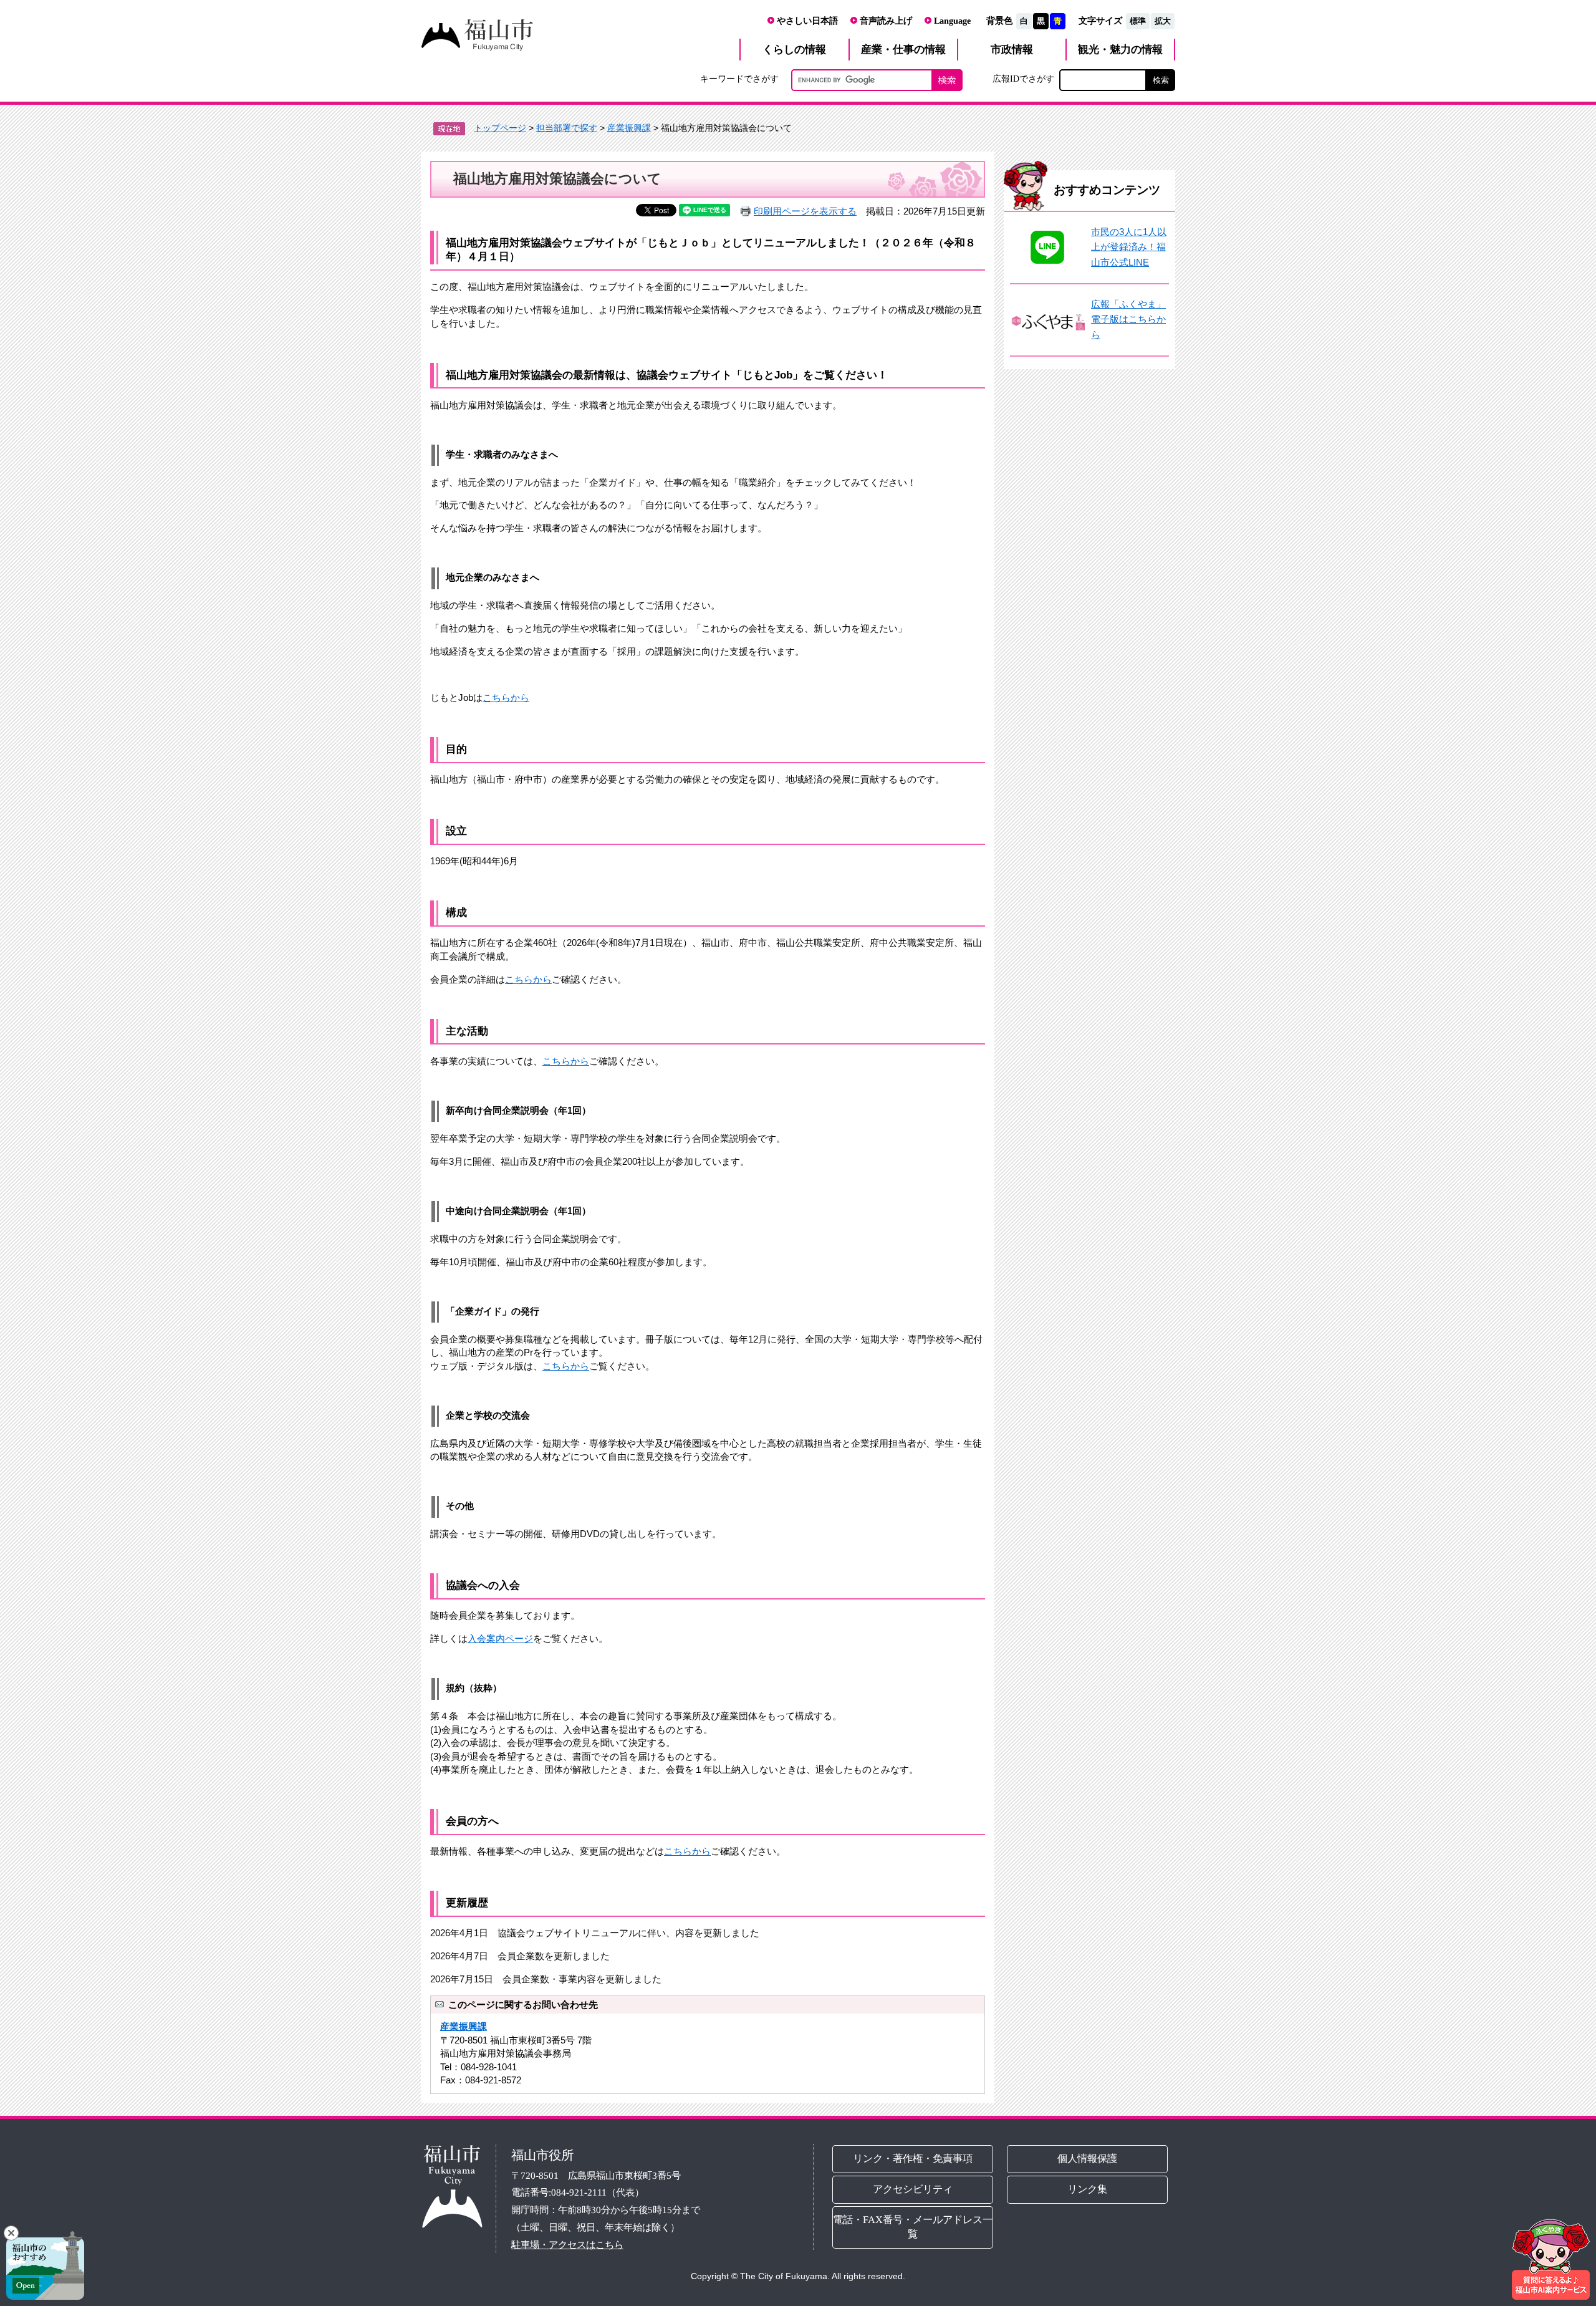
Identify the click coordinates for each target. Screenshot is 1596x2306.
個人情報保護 (1088, 2159)
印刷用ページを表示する (805, 211)
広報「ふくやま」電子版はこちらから (1128, 319)
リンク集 (1088, 2189)
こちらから (506, 697)
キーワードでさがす (739, 79)
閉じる (11, 2233)
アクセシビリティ (913, 2189)
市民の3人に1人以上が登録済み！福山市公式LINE (1129, 247)
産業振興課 (629, 128)
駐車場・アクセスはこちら (567, 2245)
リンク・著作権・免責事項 (913, 2159)
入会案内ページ (500, 1638)
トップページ (500, 128)
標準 (1138, 21)
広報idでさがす (1023, 79)
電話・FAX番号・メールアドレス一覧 (913, 2227)
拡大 (1163, 21)
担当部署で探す (567, 128)
